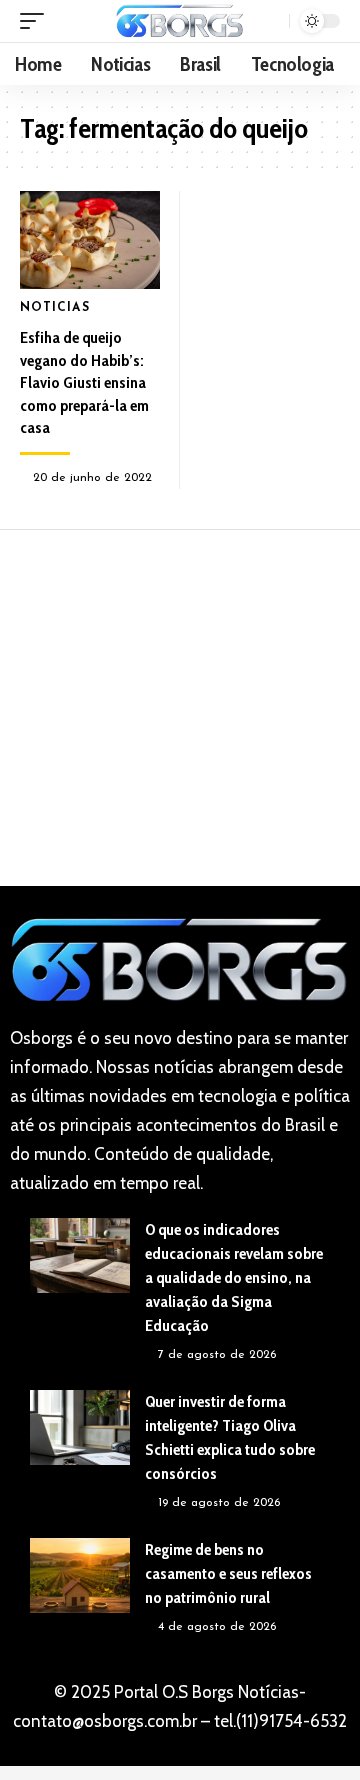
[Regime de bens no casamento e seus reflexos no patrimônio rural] (80, 1575)
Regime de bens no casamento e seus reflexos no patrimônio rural (228, 1573)
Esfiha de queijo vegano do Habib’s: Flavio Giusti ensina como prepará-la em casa (84, 382)
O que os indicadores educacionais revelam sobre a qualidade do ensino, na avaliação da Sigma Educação (234, 1277)
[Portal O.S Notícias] (180, 20)
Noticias (55, 308)
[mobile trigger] (37, 21)
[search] (271, 21)
